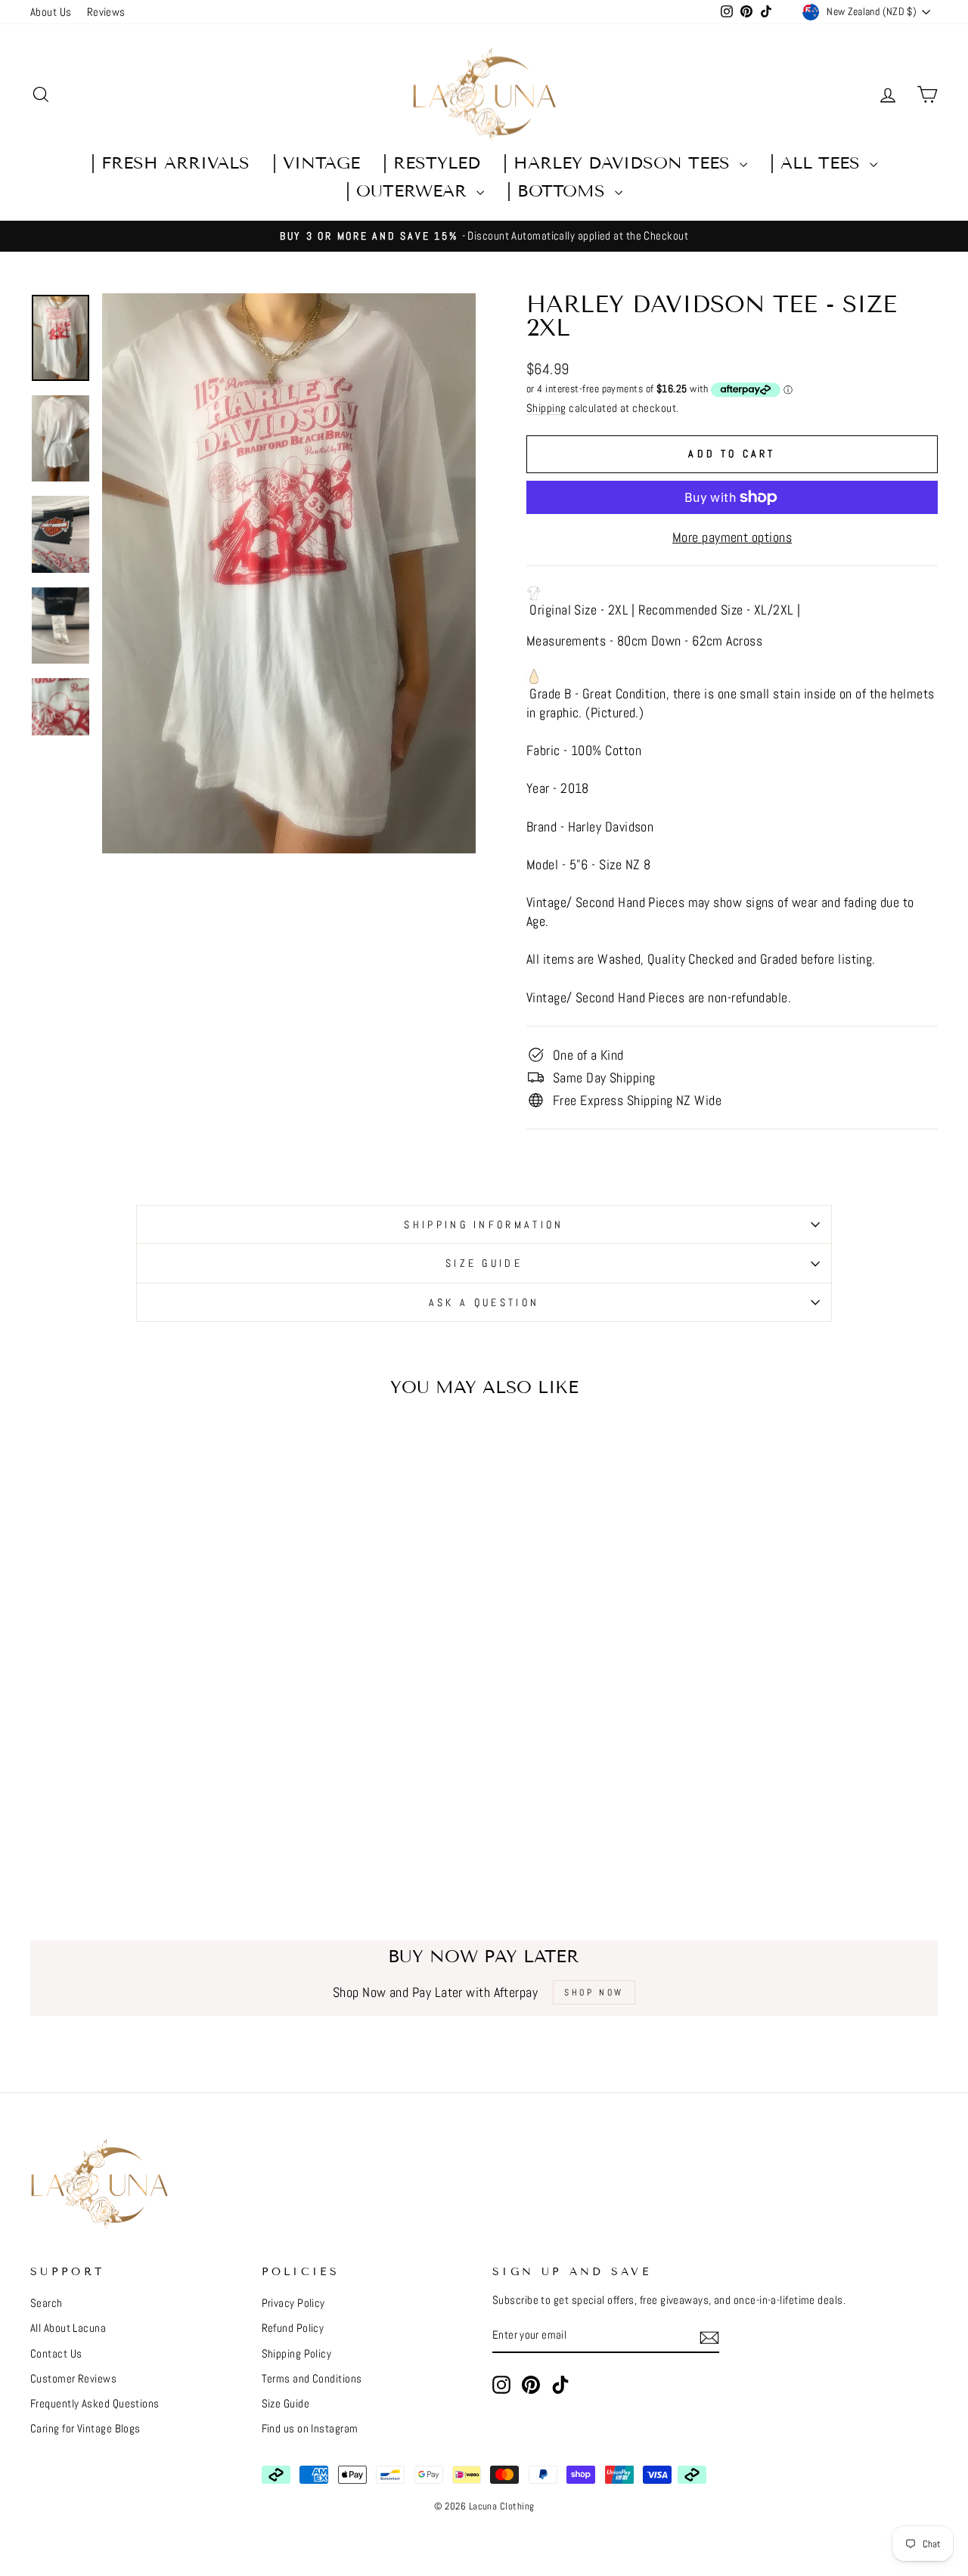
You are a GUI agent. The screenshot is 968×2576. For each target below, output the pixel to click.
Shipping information (484, 1225)
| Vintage (316, 163)
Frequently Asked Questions (95, 2404)
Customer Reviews (73, 2379)
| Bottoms (559, 191)
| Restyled (431, 163)
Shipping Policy (297, 2354)
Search (47, 2303)
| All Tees (818, 163)
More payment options (732, 537)
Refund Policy (293, 2328)
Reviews (106, 12)
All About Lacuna (68, 2328)
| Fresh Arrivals (170, 163)
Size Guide (484, 1263)
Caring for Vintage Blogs (85, 2429)
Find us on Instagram (310, 2429)
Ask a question (484, 1302)
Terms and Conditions (312, 2379)
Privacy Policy (293, 2303)
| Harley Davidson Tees (619, 163)
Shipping (546, 408)
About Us (51, 12)
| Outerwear (409, 191)
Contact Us (56, 2354)
